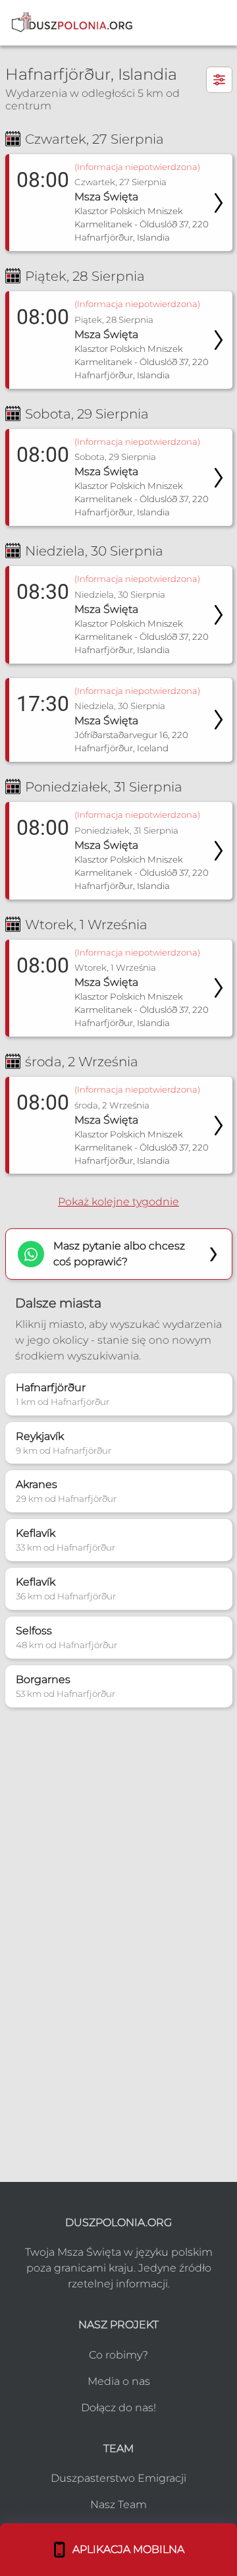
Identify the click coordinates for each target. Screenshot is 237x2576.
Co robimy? (118, 2355)
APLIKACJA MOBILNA (126, 2549)
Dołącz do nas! (118, 2408)
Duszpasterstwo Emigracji (118, 2478)
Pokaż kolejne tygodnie (118, 1202)
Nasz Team (118, 2504)
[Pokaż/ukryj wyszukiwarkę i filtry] (219, 80)
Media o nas (119, 2381)
